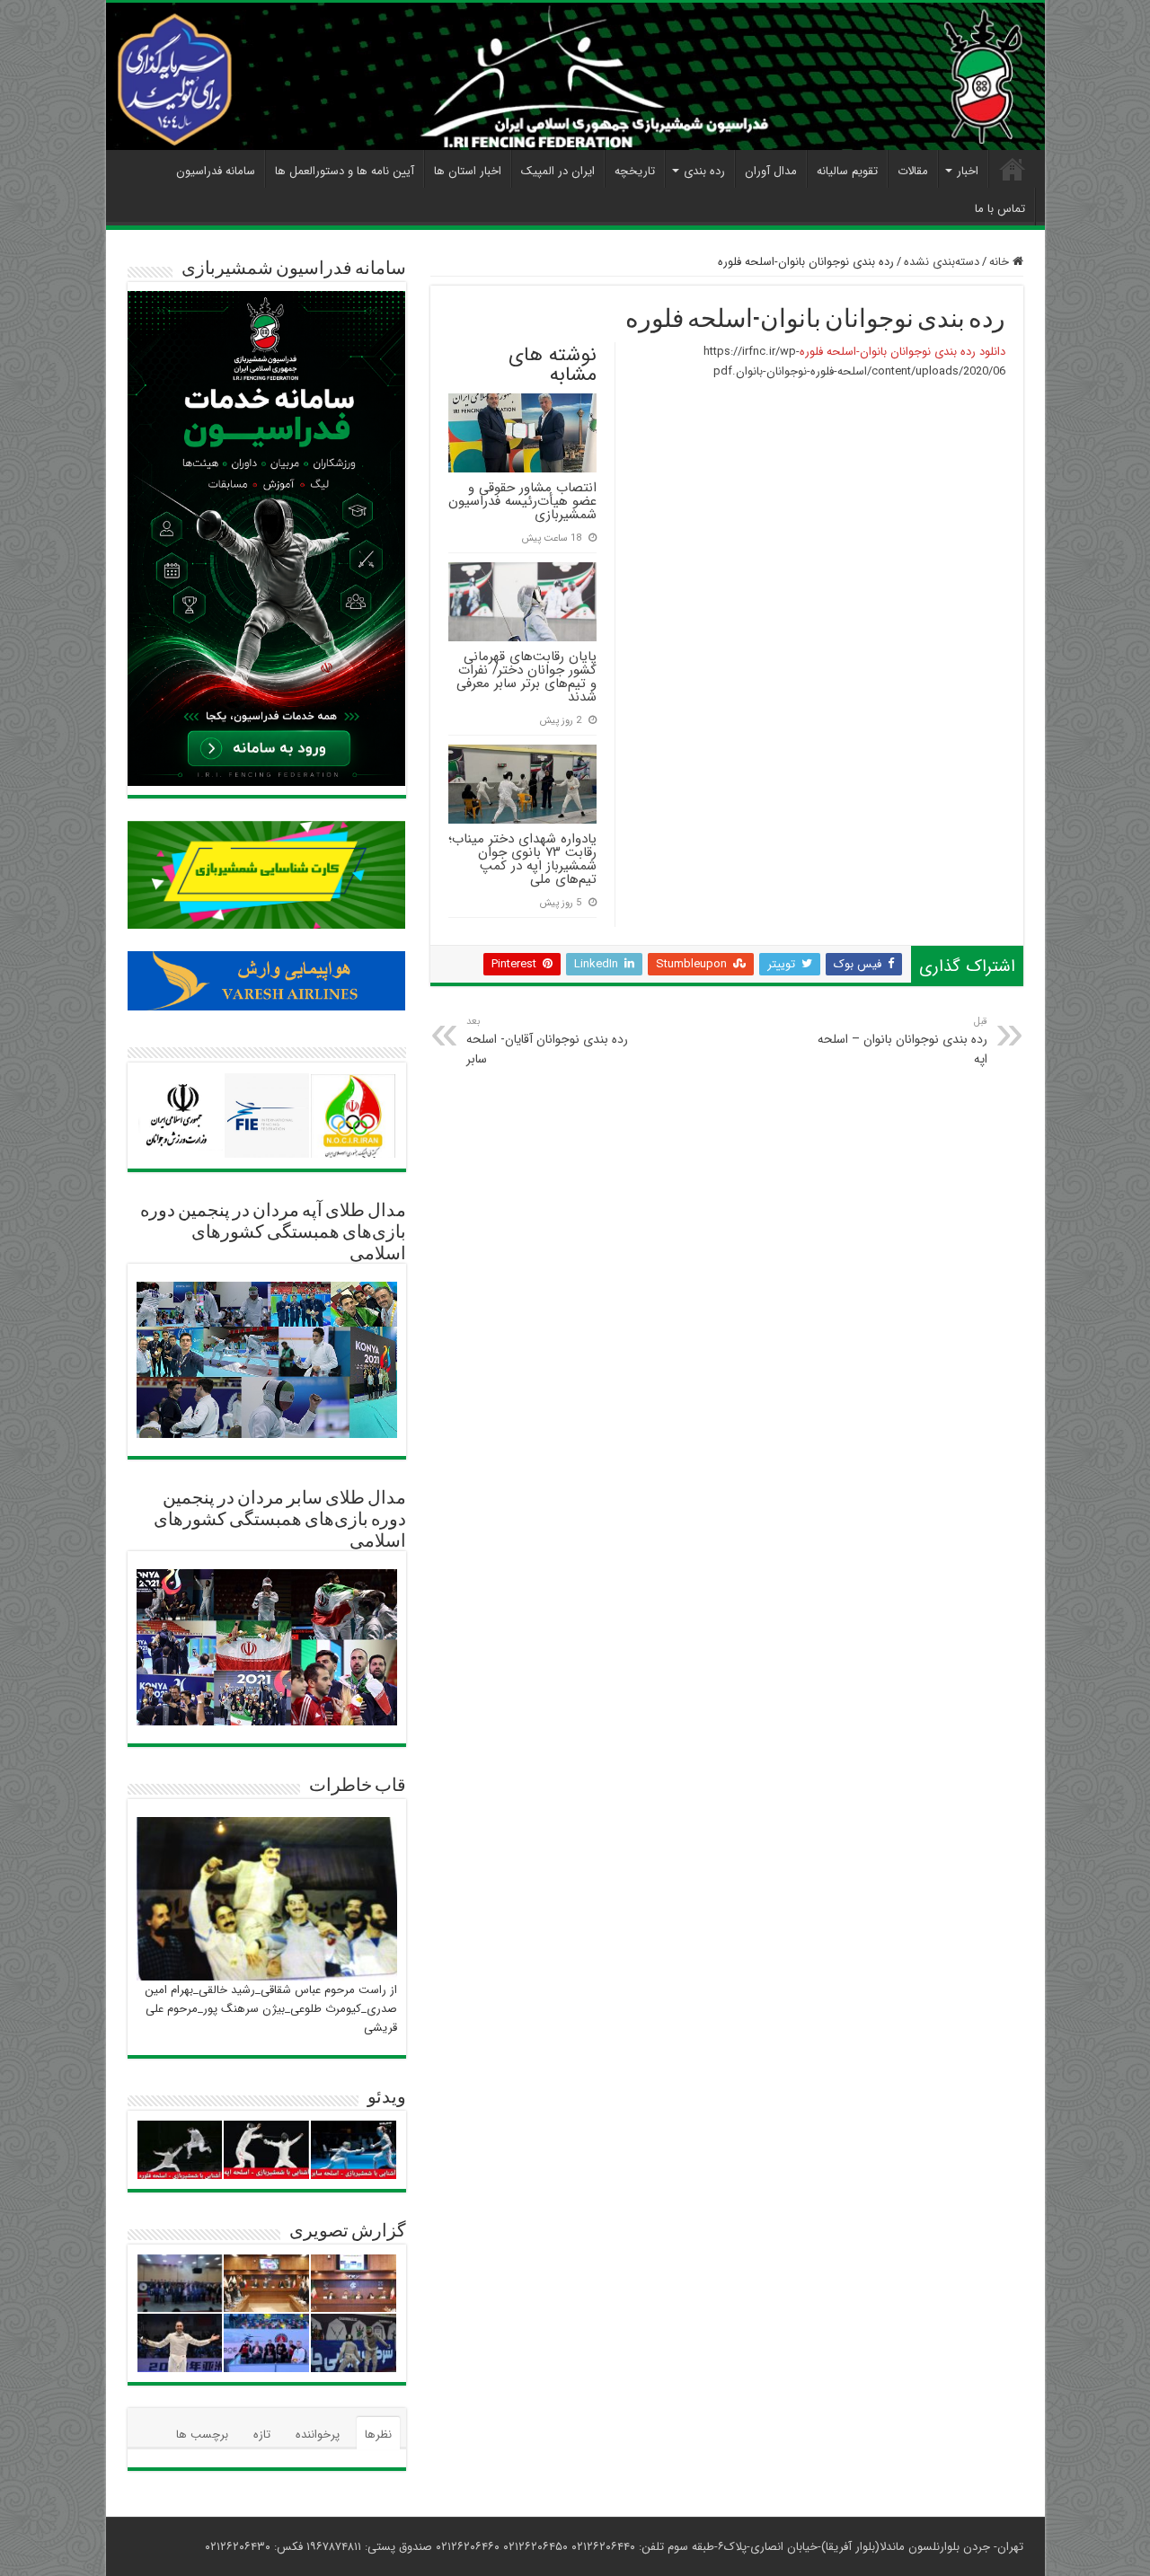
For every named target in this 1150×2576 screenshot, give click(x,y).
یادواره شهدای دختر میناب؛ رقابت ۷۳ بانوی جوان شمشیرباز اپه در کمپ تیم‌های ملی (522, 859)
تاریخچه (635, 171)
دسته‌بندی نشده (942, 262)
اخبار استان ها (468, 171)
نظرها (378, 2435)
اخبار (968, 171)
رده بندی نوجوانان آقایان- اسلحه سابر (547, 1041)
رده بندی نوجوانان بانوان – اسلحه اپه (902, 1041)
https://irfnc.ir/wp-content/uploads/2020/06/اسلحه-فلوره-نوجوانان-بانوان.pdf (854, 362)
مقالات (913, 171)
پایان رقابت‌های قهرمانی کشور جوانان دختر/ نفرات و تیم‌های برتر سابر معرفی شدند (526, 677)
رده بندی (704, 171)
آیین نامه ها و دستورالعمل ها (345, 171)
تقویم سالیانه (847, 171)
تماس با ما (1000, 209)
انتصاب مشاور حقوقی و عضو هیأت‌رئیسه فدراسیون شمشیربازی (522, 501)
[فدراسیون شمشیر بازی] (575, 76)
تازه (262, 2435)
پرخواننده (318, 2435)
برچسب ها (202, 2435)
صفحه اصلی (1013, 169)
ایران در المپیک (558, 171)
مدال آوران (771, 171)
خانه (1001, 262)
